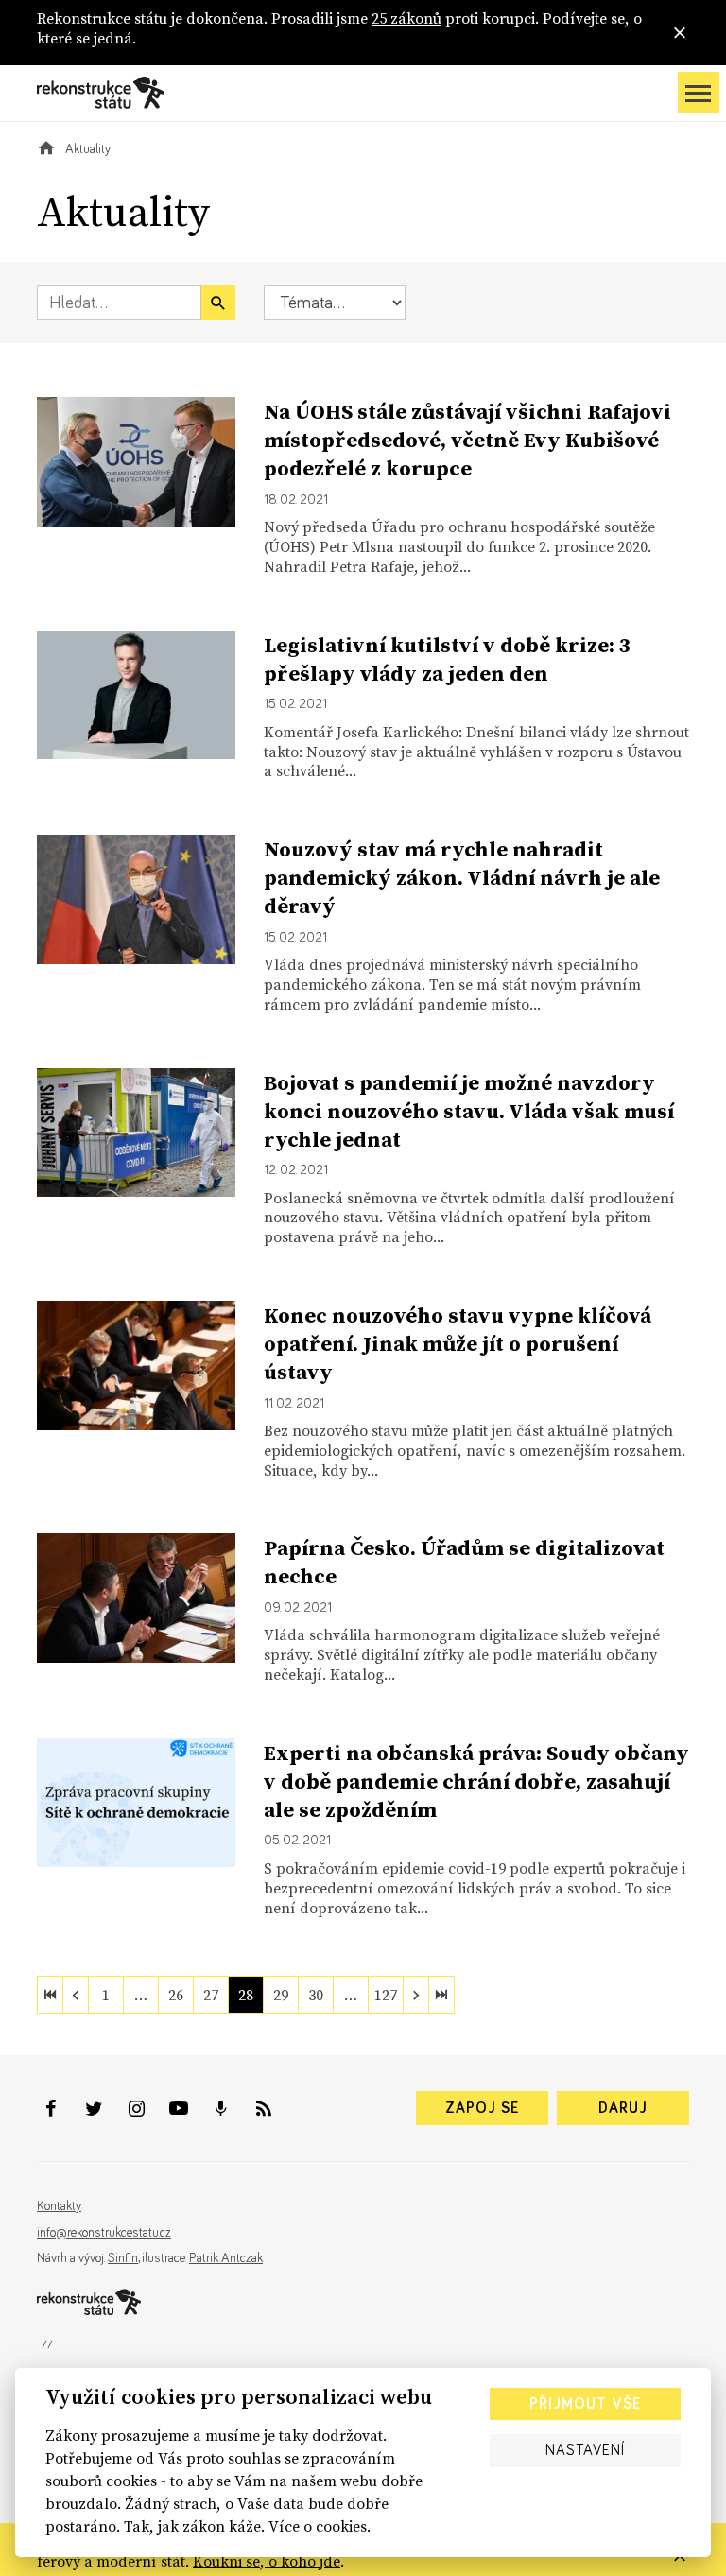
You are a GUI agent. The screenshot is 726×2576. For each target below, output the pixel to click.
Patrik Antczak (226, 2258)
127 (386, 1995)
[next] (416, 1995)
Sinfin (123, 2258)
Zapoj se (482, 2108)
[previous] (76, 1995)
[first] (50, 1995)
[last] (441, 1995)
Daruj (623, 2108)
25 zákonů (406, 18)
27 (211, 1995)
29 (281, 1995)
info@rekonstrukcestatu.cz (104, 2233)
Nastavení (585, 2450)
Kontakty (59, 2206)
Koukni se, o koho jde (267, 2561)
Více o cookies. (320, 2526)
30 (316, 1995)
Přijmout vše (585, 2404)
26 (176, 1995)
